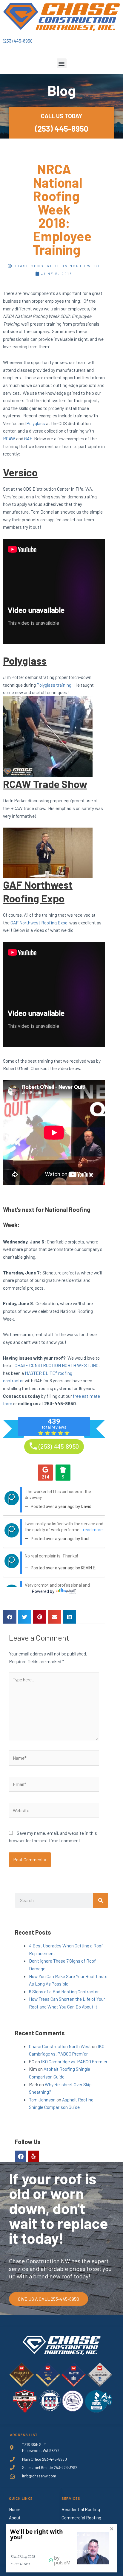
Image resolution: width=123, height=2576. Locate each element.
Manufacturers (76, 2551)
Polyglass (36, 423)
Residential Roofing (81, 2509)
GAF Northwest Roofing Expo (39, 922)
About (15, 2518)
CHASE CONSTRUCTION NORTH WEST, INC (57, 1365)
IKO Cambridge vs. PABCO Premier (74, 2061)
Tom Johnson (42, 2099)
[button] (62, 63)
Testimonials (22, 2526)
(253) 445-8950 (18, 41)
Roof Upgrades (76, 2526)
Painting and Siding (80, 2543)
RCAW (9, 438)
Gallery (15, 2534)
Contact (17, 2551)
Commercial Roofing (81, 2518)
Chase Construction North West (60, 2046)
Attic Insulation (77, 2534)
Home (15, 2509)
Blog (13, 2543)
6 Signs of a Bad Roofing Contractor (64, 1991)
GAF (28, 438)
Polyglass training (54, 685)
